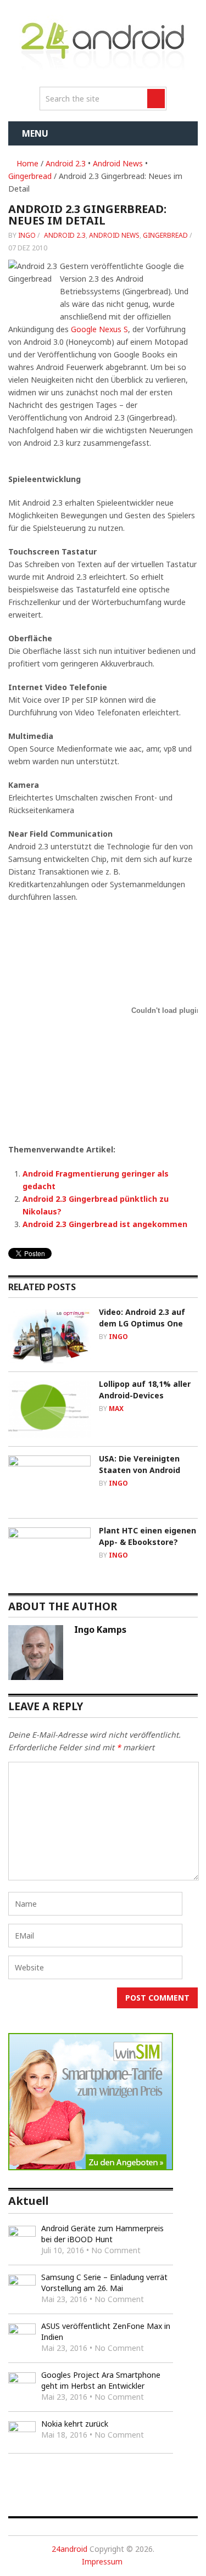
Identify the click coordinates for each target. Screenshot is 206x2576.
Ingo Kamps (100, 1629)
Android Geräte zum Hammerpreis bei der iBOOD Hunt (102, 2234)
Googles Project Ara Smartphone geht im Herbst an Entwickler (101, 2380)
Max (116, 1409)
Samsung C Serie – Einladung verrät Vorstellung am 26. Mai (104, 2283)
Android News (118, 163)
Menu (35, 133)
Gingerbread (30, 176)
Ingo (27, 235)
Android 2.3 (66, 163)
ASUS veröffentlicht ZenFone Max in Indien (106, 2331)
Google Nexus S (99, 329)
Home (26, 163)
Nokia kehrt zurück (75, 2424)
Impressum (102, 2561)
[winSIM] (91, 2167)
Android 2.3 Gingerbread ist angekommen (105, 1224)
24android (69, 2549)
